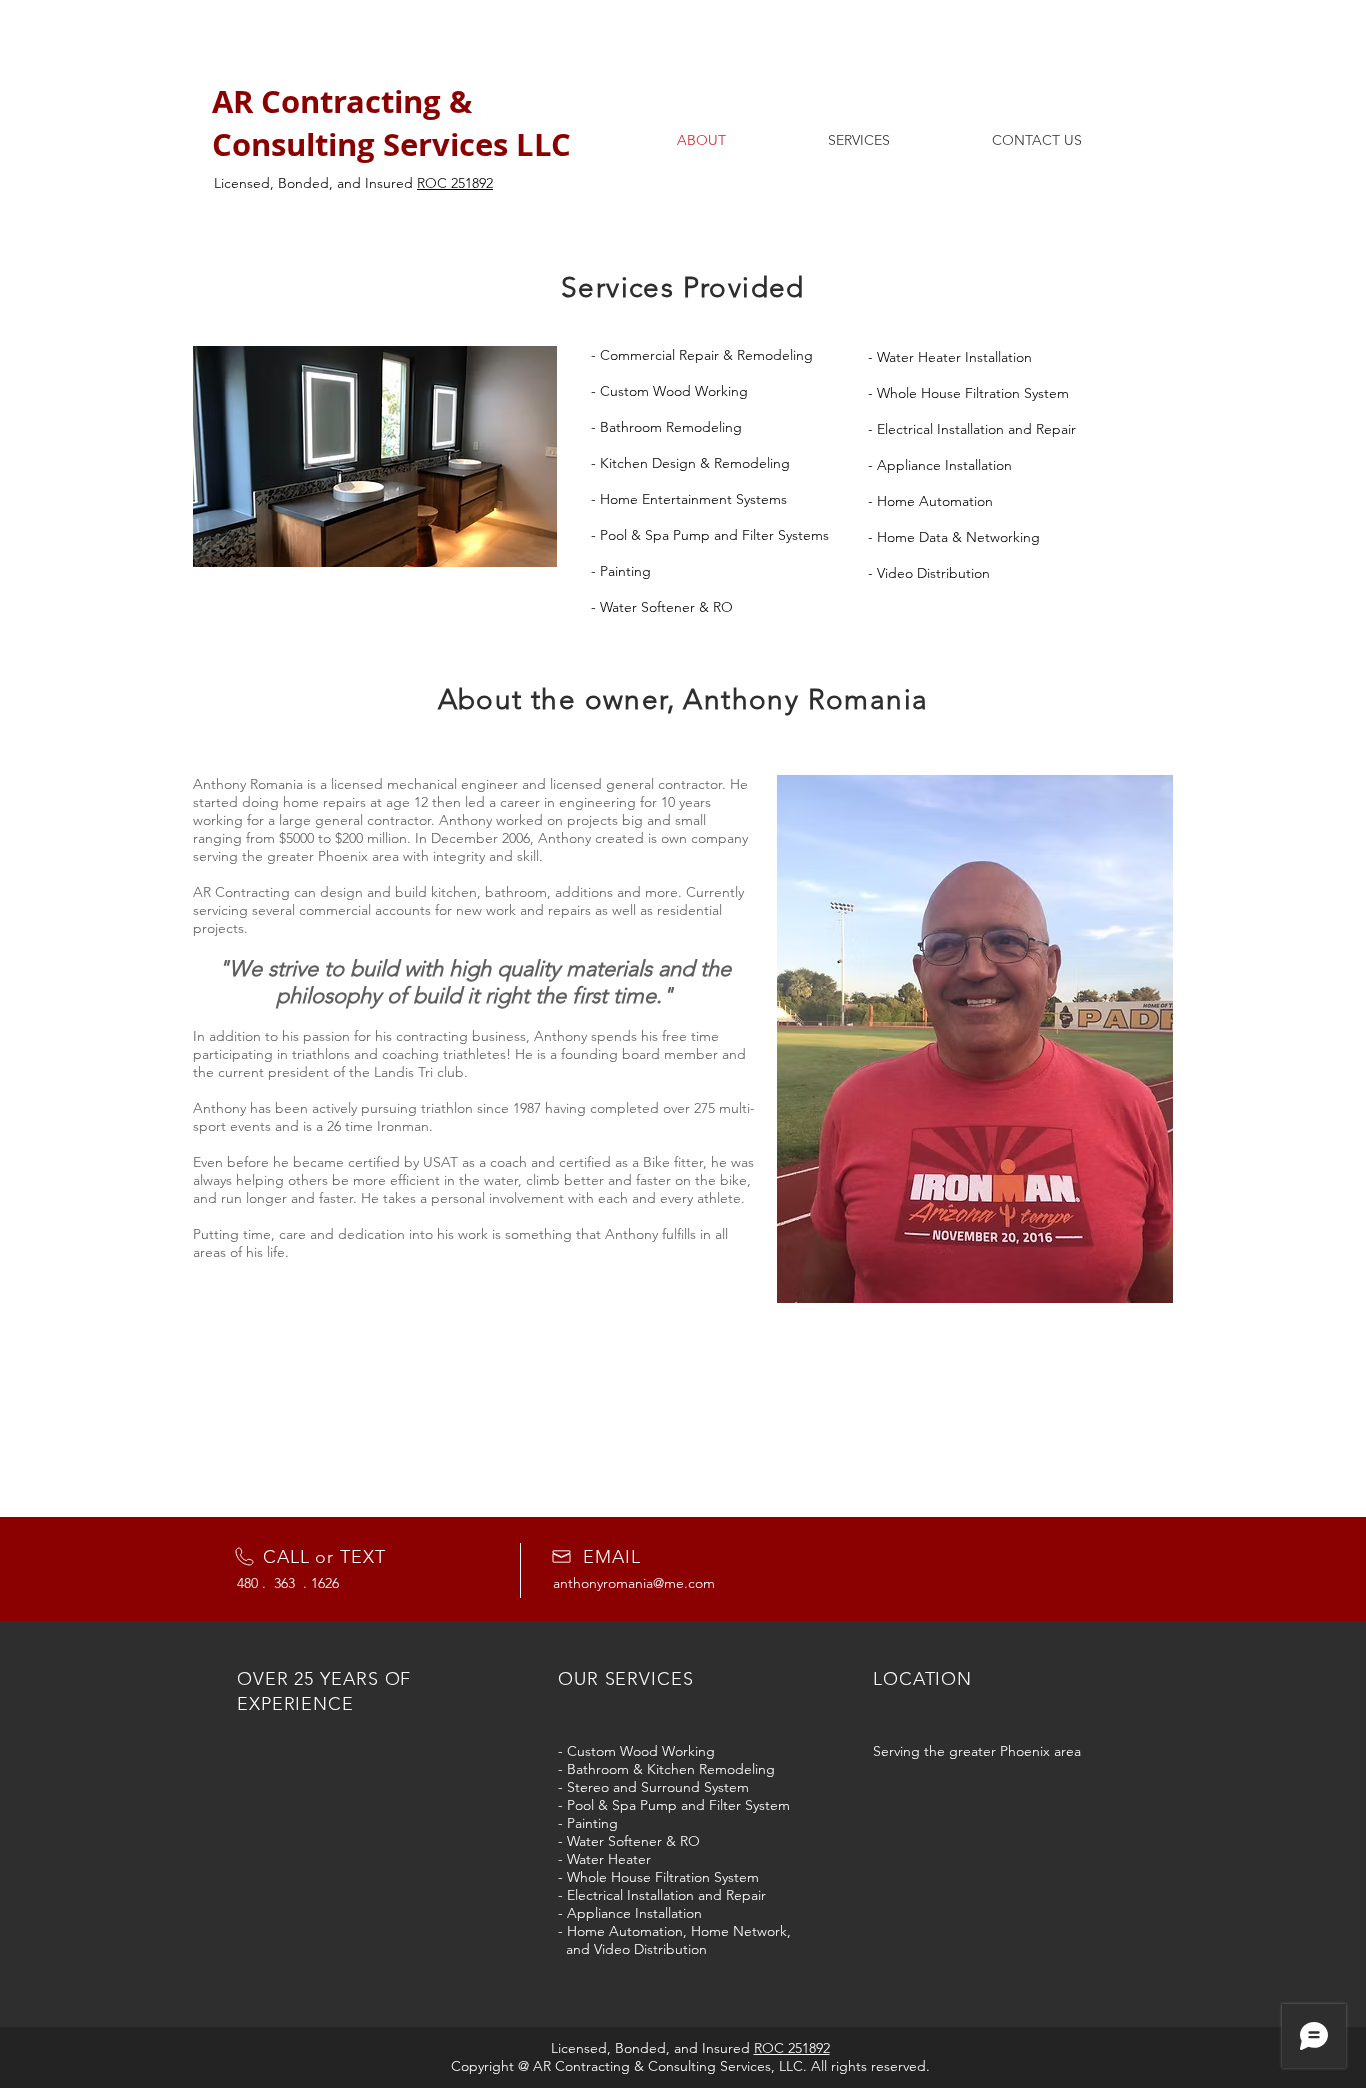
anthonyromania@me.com (634, 1583)
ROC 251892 (455, 183)
